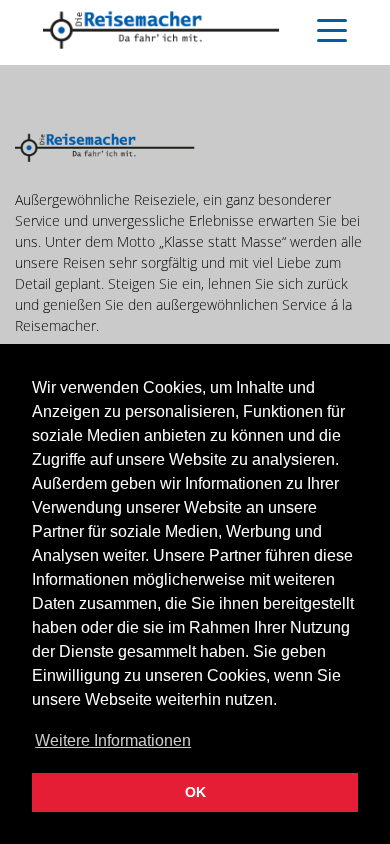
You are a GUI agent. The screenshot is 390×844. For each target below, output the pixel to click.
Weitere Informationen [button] (113, 740)
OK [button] (195, 792)
